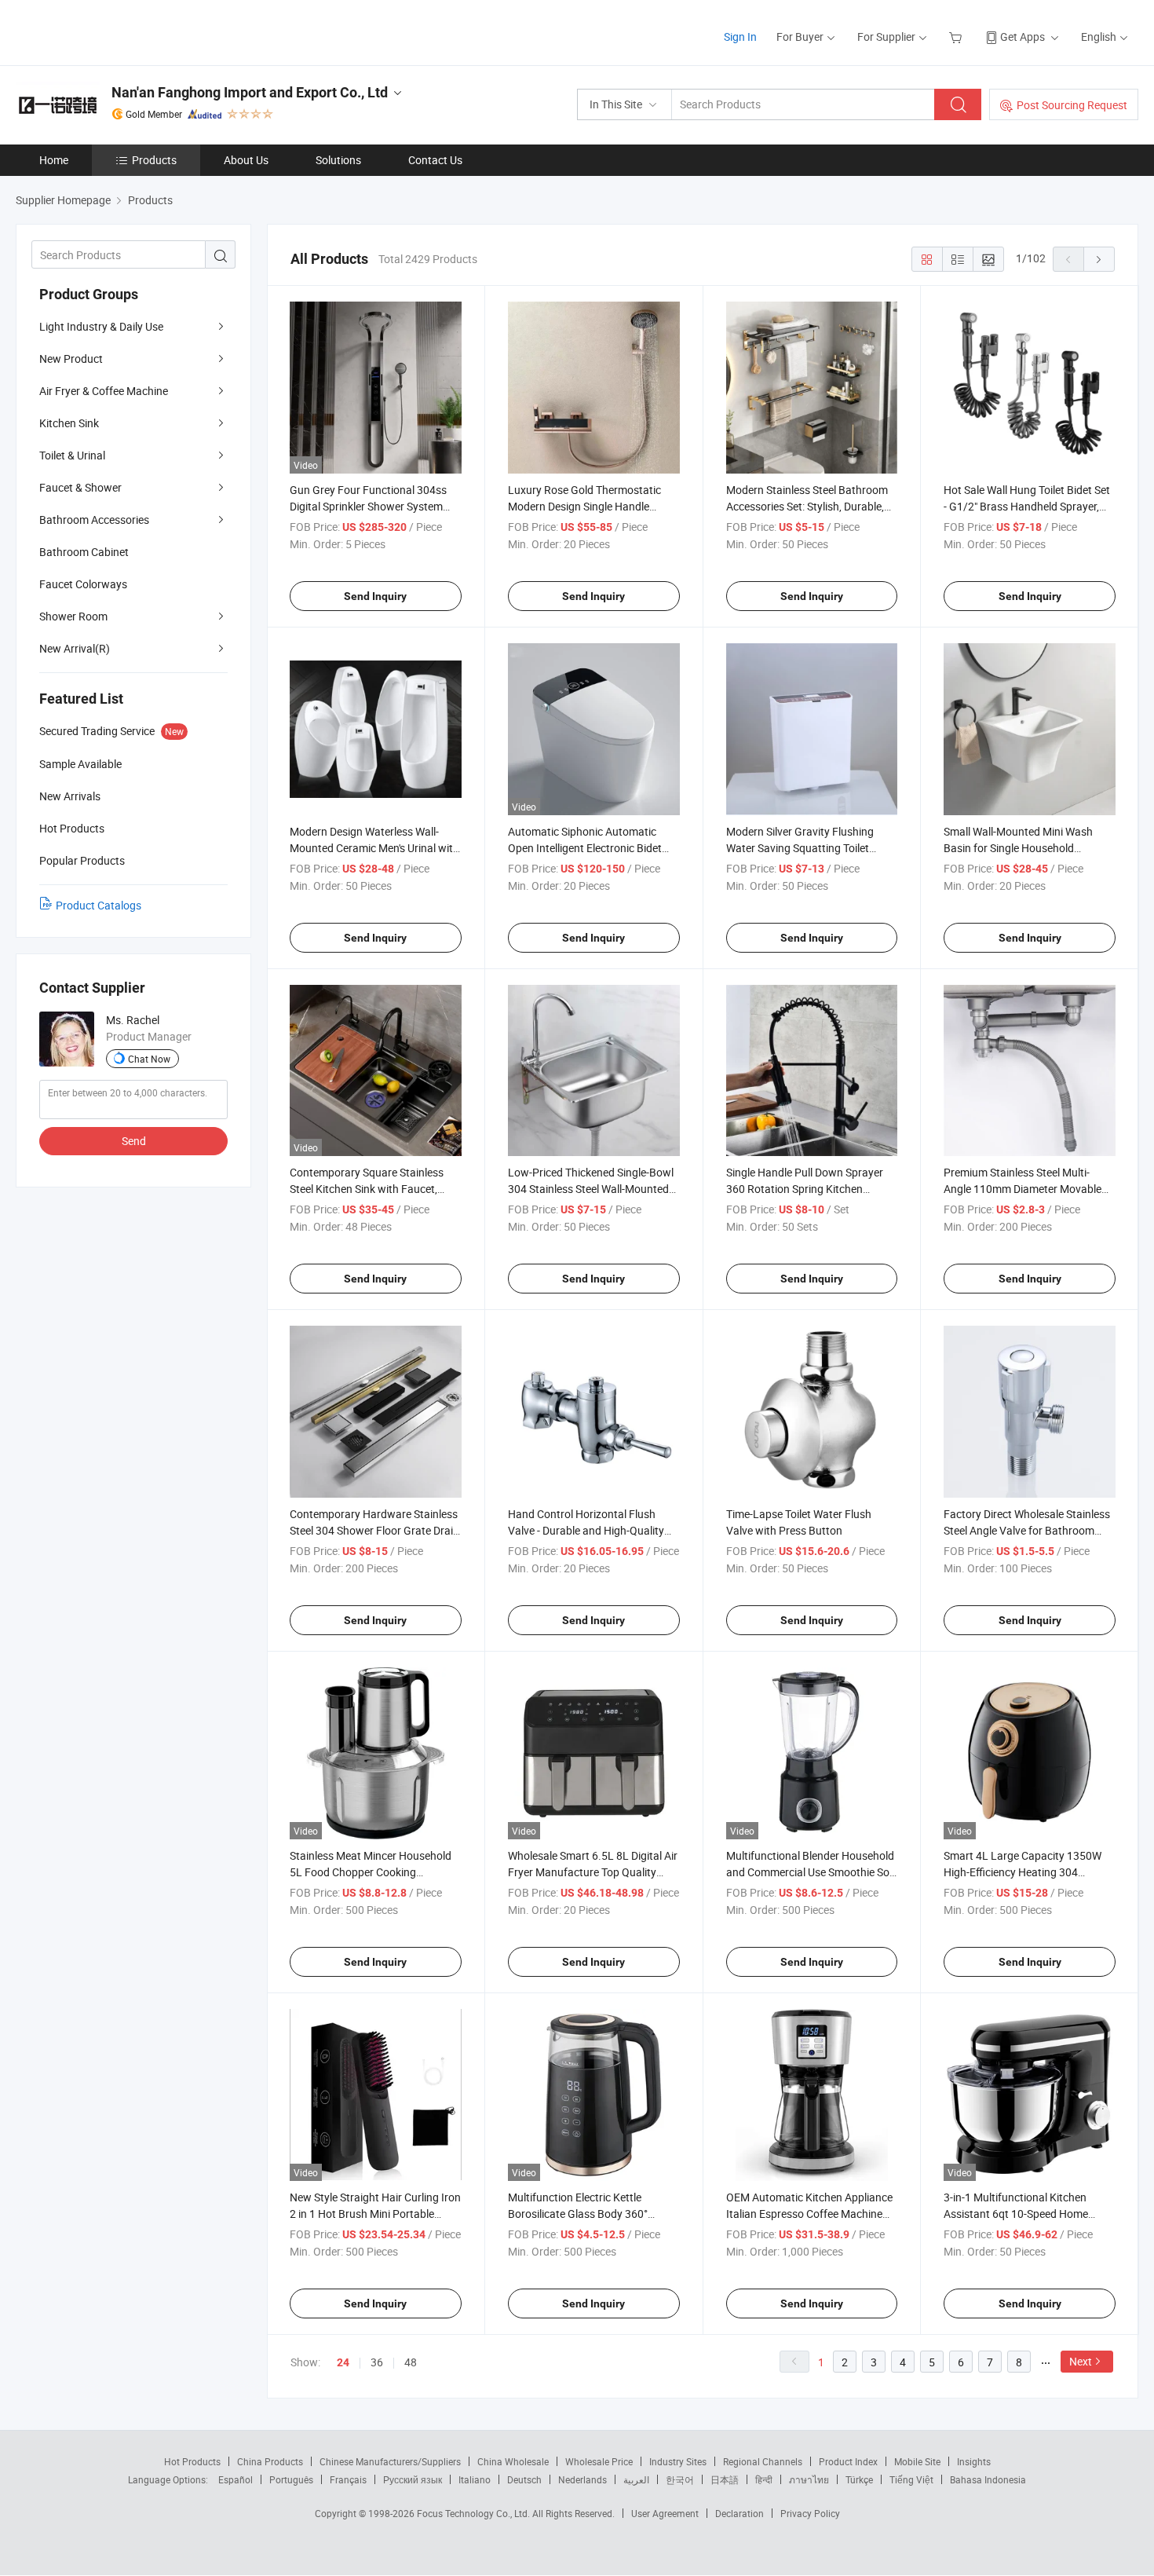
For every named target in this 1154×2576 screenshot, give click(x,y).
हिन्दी (764, 2479)
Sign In (740, 37)
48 (411, 2362)
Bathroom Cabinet (84, 552)
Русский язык (413, 2479)
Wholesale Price (599, 2461)
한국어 (680, 2479)
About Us (246, 160)
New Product (71, 359)
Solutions (338, 160)
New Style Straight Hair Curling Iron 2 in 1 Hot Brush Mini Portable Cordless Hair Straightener (375, 2214)
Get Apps (1023, 37)
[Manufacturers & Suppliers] (117, 31)
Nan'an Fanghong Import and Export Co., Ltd (250, 92)
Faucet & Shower (80, 487)
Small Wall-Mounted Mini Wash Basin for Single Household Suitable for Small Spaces (1018, 848)
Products (154, 160)
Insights (974, 2461)
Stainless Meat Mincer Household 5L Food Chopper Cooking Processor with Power (371, 1872)
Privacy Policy (810, 2513)
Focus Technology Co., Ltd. (475, 2513)
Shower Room (73, 616)
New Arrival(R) (75, 648)
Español (236, 2479)
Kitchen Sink (69, 423)
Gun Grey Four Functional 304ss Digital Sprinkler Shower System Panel (368, 506)
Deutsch (524, 2479)
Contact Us (435, 160)
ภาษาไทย (809, 2479)
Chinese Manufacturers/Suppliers (390, 2461)
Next (1081, 2361)
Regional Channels (763, 2461)
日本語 (725, 2479)
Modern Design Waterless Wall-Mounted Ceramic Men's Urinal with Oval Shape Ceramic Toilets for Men (375, 848)
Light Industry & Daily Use (101, 326)
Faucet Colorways (83, 584)
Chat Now (149, 1059)
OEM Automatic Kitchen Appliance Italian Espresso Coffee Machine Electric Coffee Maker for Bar (809, 2214)
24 (343, 2362)
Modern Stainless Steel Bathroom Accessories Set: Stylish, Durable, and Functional (807, 506)
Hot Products (192, 2461)
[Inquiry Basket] (957, 37)
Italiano (475, 2479)
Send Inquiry (375, 596)
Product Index (848, 2461)
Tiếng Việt (911, 2479)
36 (377, 2362)
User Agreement (665, 2513)
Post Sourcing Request (1072, 105)
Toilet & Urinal (72, 455)
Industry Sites (678, 2461)
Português (291, 2479)
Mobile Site (917, 2461)
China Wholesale (513, 2461)
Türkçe (859, 2479)
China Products (270, 2461)
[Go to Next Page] (1099, 259)
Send (134, 1141)
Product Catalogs (99, 905)
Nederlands (582, 2479)
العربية (636, 2479)
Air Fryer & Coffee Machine (104, 391)
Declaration (740, 2513)
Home (54, 160)
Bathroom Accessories (94, 520)
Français (348, 2479)
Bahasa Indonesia (988, 2479)
